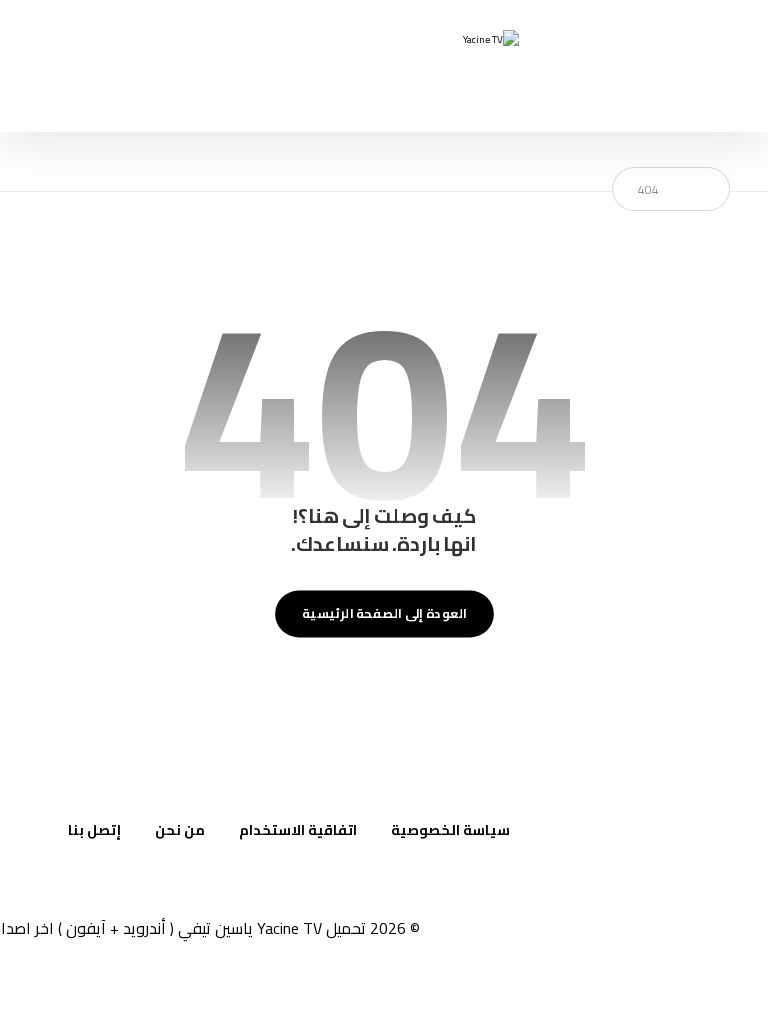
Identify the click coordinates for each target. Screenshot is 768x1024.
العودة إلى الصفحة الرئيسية (384, 613)
